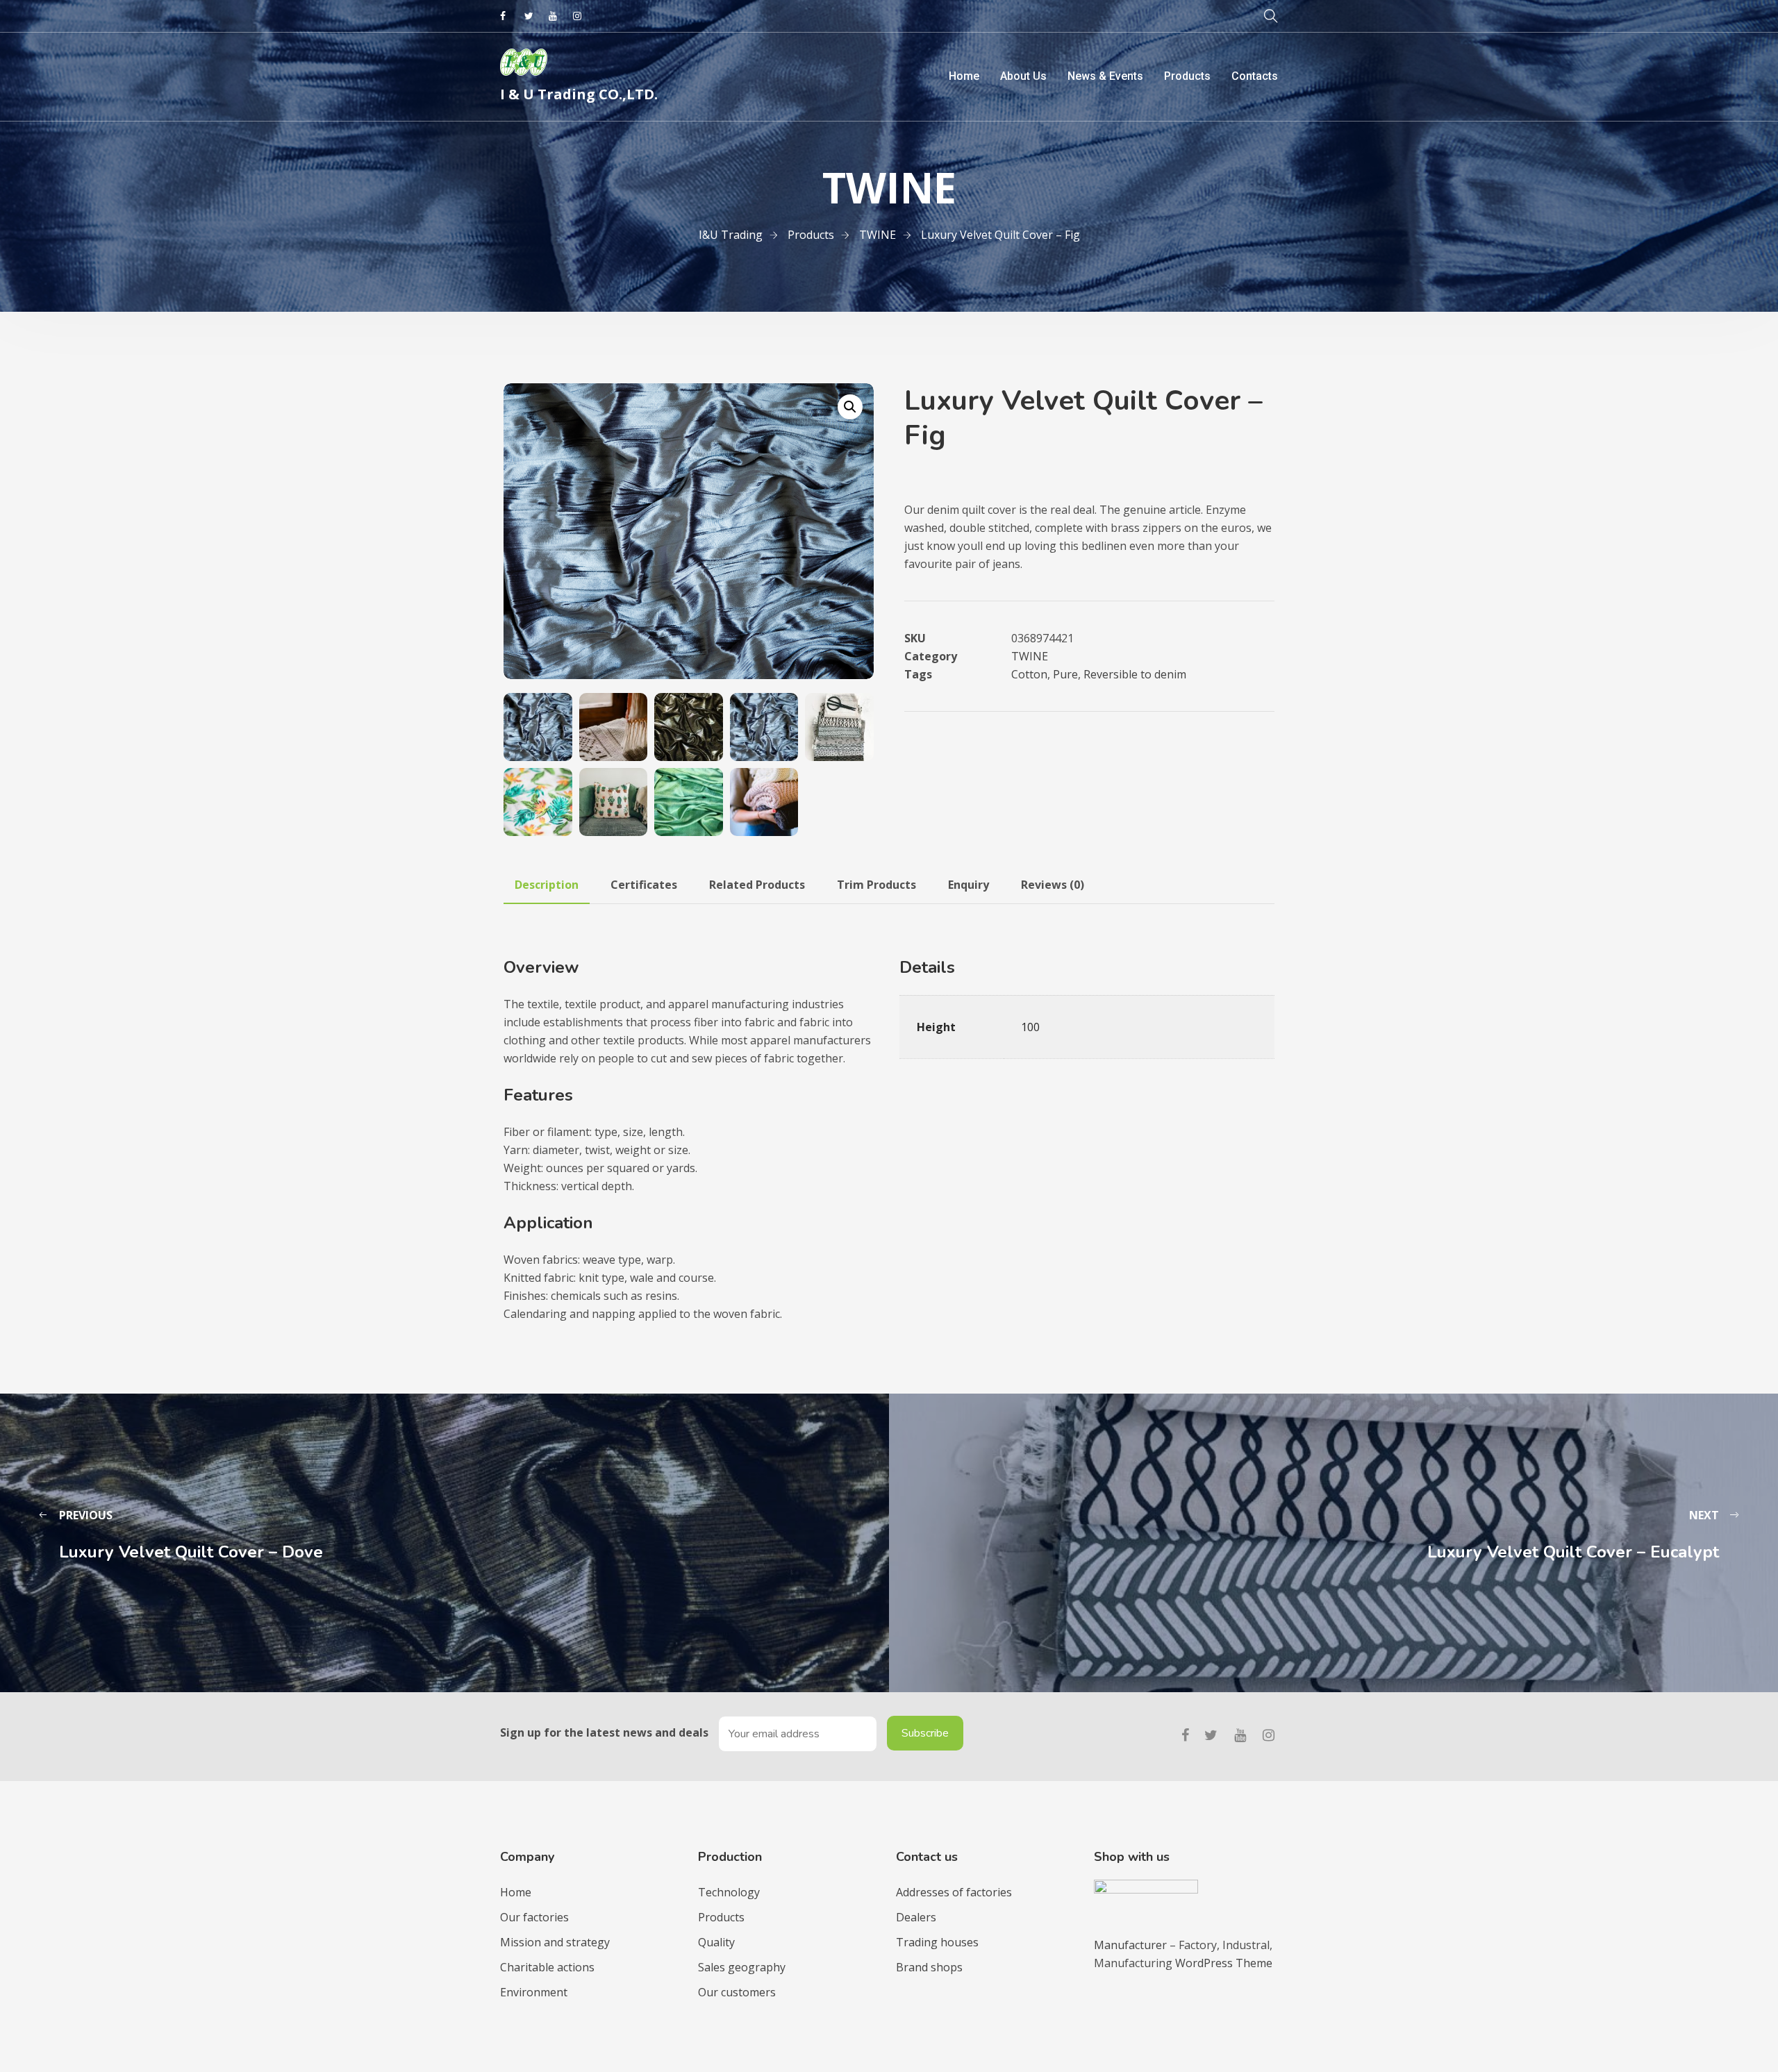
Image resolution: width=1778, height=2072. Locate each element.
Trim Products (876, 885)
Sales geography (742, 1967)
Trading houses (937, 1942)
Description (547, 885)
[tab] (547, 885)
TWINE (1030, 656)
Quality (716, 1942)
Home (964, 76)
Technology (729, 1892)
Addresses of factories (954, 1892)
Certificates (644, 885)
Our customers (737, 1992)
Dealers (916, 1917)
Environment (534, 1992)
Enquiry (969, 885)
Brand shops (929, 1967)
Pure (1065, 674)
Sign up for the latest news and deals (604, 1732)
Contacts (1255, 76)
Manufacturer (1132, 1945)
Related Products (757, 885)
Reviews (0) (1053, 885)
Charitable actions (547, 1967)
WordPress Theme (1224, 1963)
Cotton (1029, 674)
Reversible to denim (1135, 674)
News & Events (1105, 76)
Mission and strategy (555, 1942)
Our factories (534, 1917)
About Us (1023, 76)
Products (1187, 76)
